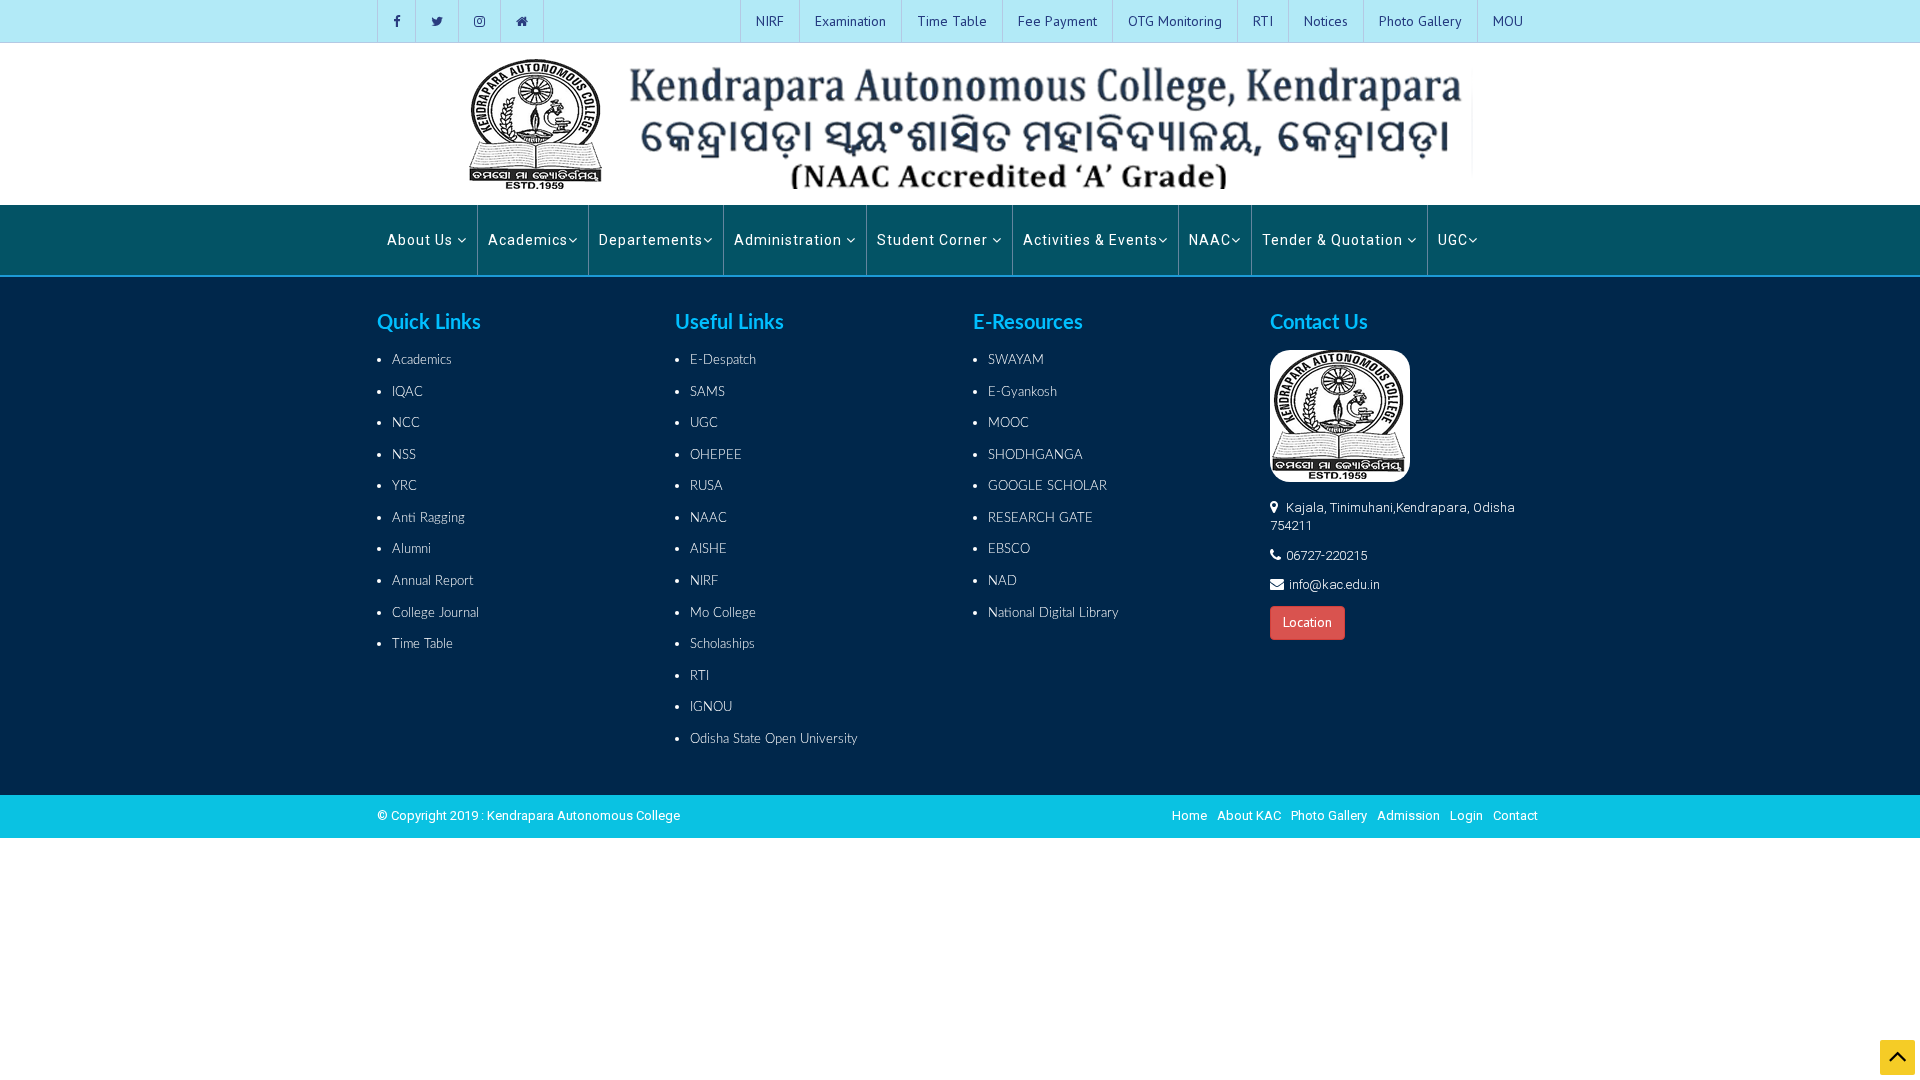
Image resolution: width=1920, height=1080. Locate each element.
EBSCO (1009, 549)
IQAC (407, 392)
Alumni (411, 549)
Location (1307, 622)
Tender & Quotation (1334, 240)
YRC (404, 486)
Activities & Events (1090, 240)
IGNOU (711, 707)
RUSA (706, 486)
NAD (1002, 581)
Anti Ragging (428, 518)
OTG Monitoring (1175, 21)
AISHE (708, 549)
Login (1466, 815)
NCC (406, 423)
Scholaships (722, 644)
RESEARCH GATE (1040, 518)
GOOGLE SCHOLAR (1047, 486)
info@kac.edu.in (1334, 584)
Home (1189, 815)
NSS (404, 455)
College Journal (435, 613)
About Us (422, 240)
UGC (1453, 240)
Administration (790, 240)
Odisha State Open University (774, 739)
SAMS (707, 392)
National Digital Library (1053, 613)
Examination (850, 21)
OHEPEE (716, 455)
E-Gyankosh (1022, 392)
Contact (1515, 815)
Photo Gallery (1420, 21)
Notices (1326, 21)
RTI (1263, 21)
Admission (1408, 815)
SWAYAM (1016, 360)
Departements (651, 240)
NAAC (1210, 240)
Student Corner (934, 240)
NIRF (770, 21)
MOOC (1008, 423)
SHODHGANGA (1035, 455)
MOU (1508, 21)
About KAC (1249, 815)
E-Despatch (723, 360)
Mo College (723, 613)
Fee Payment (1057, 21)
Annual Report (432, 581)
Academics (528, 240)
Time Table (952, 21)
